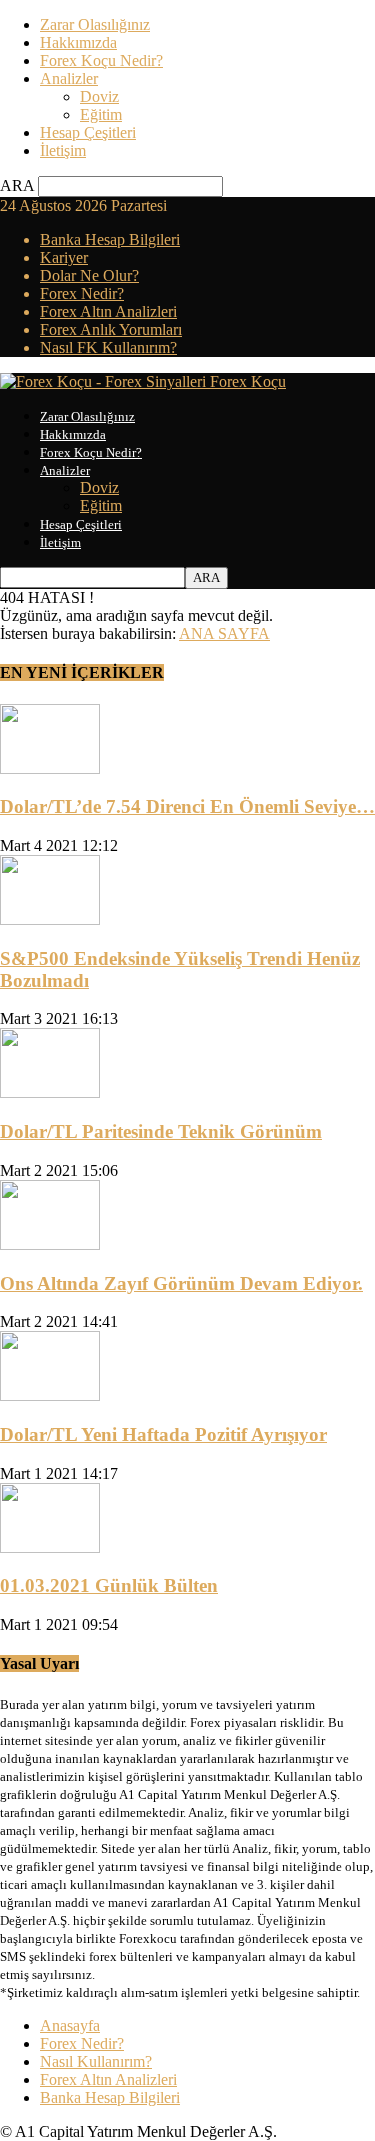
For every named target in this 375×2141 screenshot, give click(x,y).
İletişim (63, 150)
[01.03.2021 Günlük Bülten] (50, 1547)
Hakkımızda (78, 42)
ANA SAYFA (224, 633)
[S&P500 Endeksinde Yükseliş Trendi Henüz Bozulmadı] (50, 919)
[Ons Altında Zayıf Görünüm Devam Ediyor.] (50, 1244)
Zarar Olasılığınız (95, 24)
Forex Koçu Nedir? (101, 60)
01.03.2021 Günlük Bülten (109, 1585)
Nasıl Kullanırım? (96, 2061)
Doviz (99, 96)
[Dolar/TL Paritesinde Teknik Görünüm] (50, 1092)
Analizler (69, 78)
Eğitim (101, 114)
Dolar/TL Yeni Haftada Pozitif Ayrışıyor (163, 1434)
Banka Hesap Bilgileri (110, 239)
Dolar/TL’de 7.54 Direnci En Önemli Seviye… (187, 806)
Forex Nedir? (82, 293)
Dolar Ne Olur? (89, 275)
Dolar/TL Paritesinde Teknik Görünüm (161, 1131)
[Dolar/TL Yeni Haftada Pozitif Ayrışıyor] (50, 1395)
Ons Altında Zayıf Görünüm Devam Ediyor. (181, 1283)
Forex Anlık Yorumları (111, 329)
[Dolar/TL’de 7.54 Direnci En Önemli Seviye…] (50, 768)
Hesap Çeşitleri (88, 132)
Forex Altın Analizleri (108, 311)
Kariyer (64, 257)
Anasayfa (70, 2025)
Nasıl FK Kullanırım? (108, 347)
